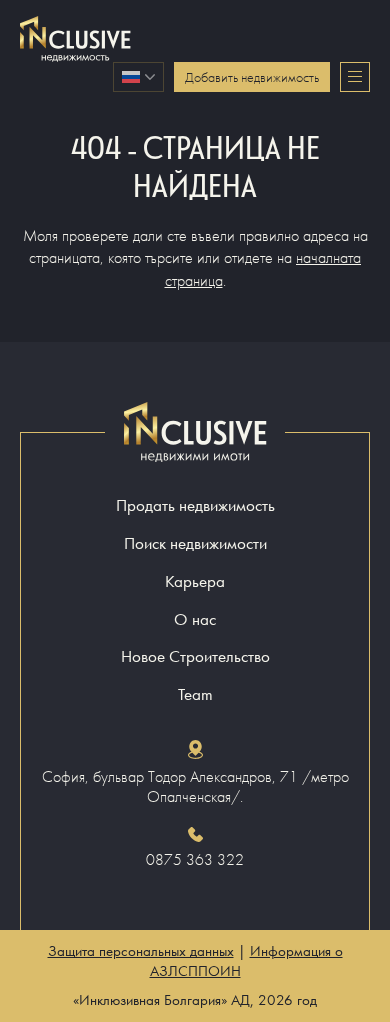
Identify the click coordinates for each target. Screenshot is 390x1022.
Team (195, 694)
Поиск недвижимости (195, 543)
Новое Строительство (195, 656)
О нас (195, 619)
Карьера (195, 581)
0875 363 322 (195, 860)
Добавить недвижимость (252, 77)
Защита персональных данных (141, 951)
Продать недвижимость (195, 505)
